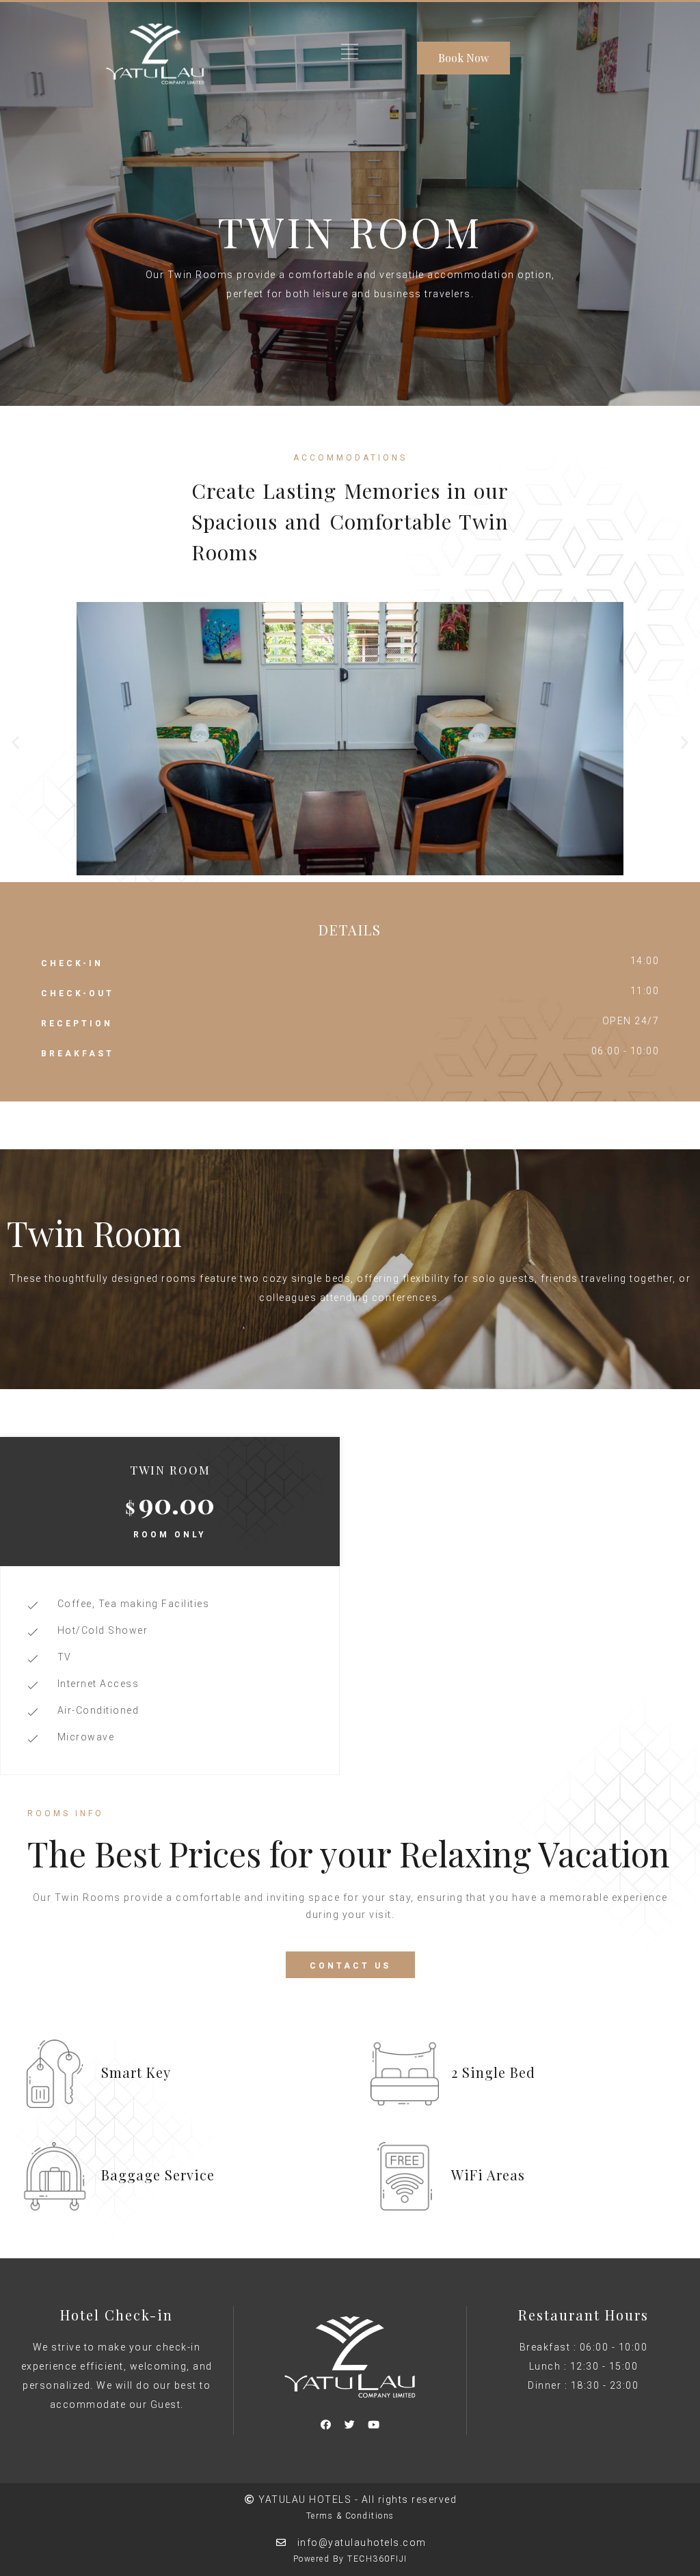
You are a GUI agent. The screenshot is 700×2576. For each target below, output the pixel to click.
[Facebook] (326, 2425)
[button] (15, 742)
